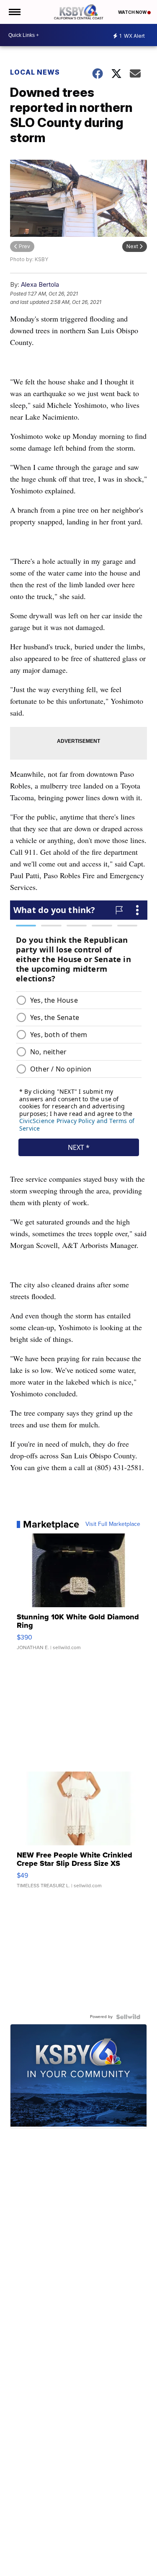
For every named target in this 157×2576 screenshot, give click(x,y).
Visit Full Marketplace (113, 1524)
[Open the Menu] (14, 12)
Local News (35, 72)
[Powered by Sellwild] (128, 2017)
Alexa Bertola (40, 284)
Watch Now (133, 12)
